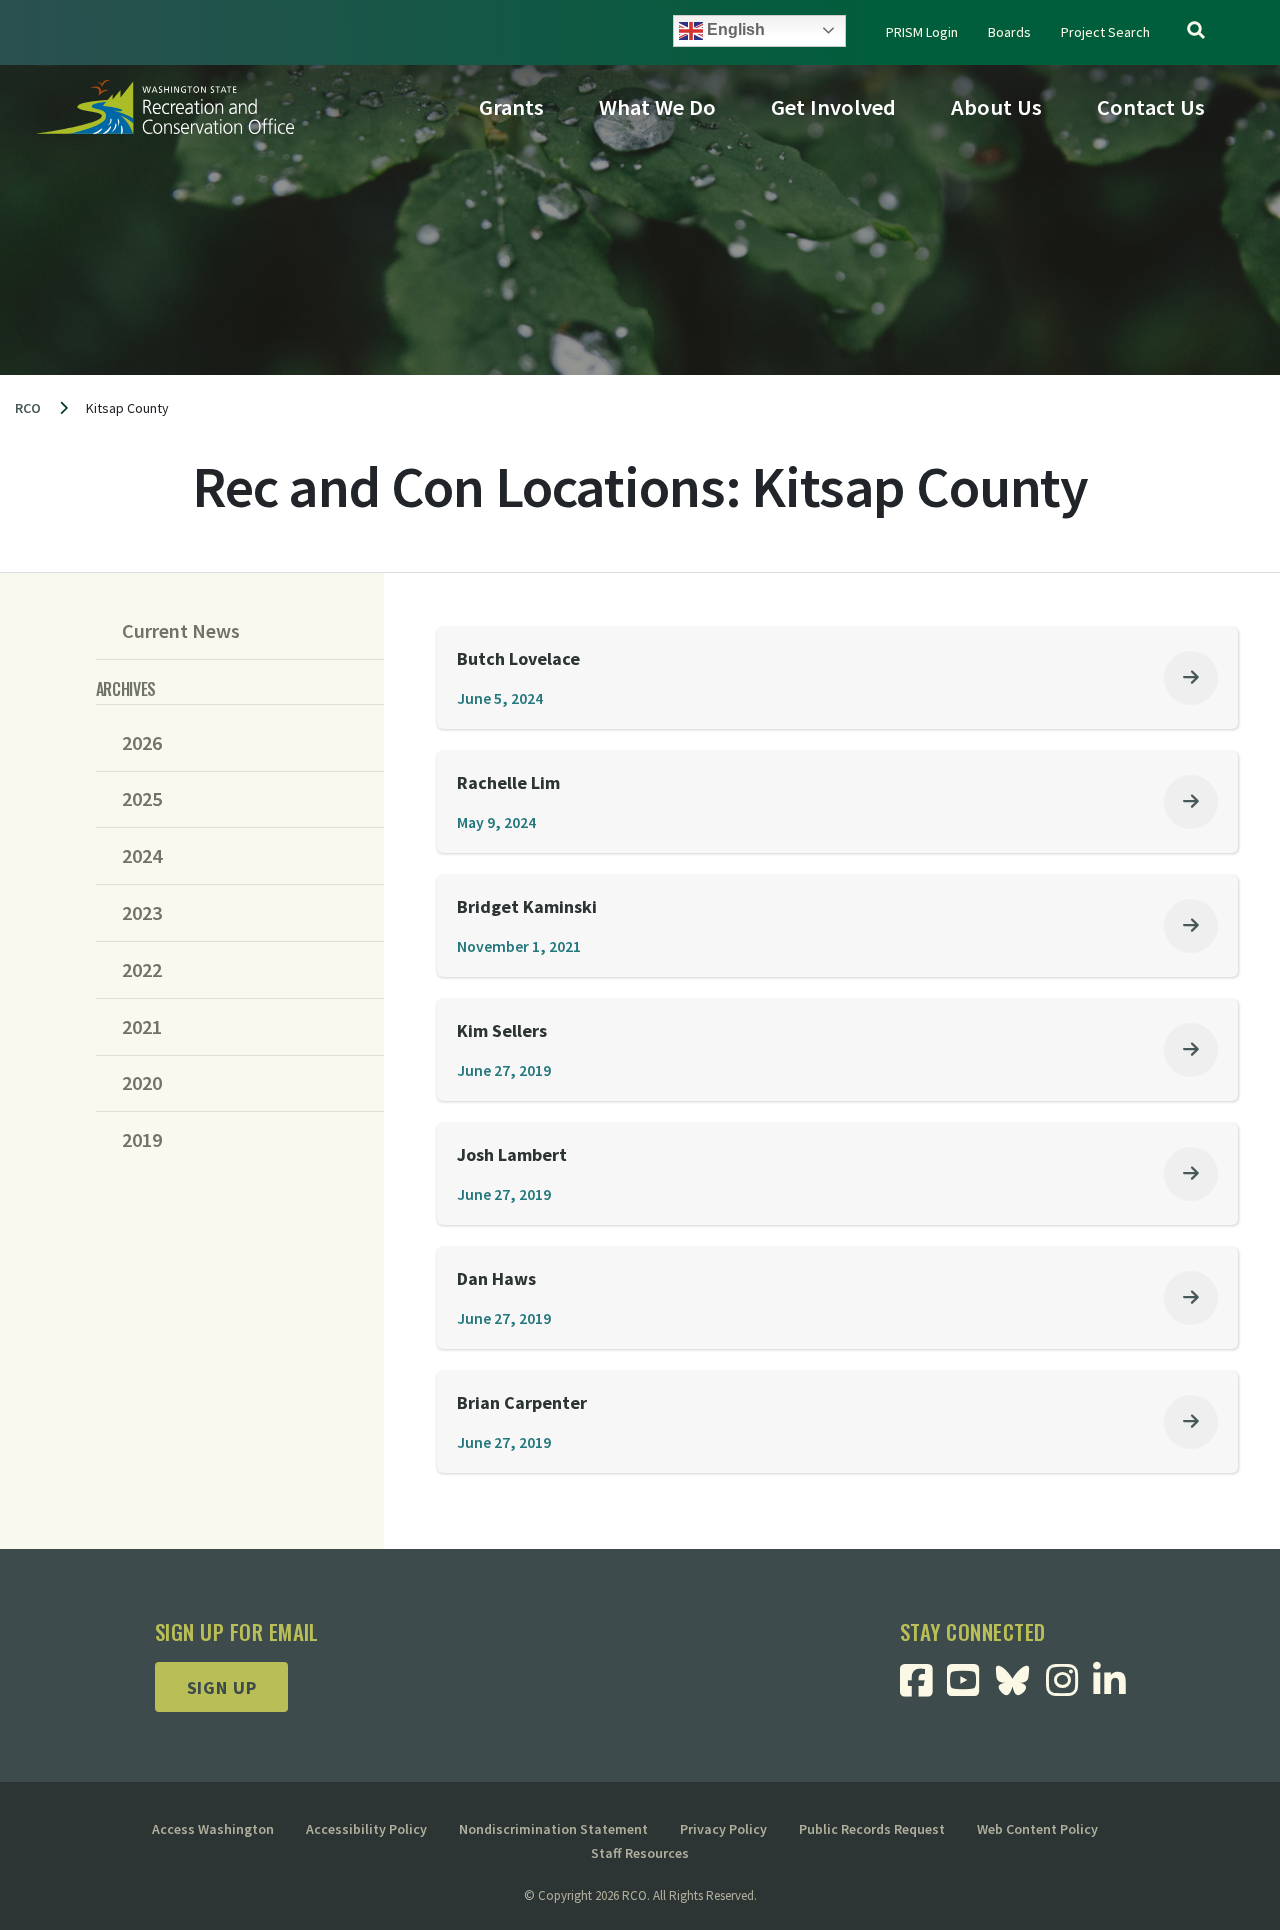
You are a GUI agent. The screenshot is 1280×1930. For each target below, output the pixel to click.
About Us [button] (996, 107)
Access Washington (213, 1829)
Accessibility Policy (366, 1829)
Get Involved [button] (833, 107)
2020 (142, 1083)
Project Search (1105, 32)
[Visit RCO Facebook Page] (923, 1687)
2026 (142, 743)
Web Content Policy (1037, 1829)
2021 (142, 1027)
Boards (1009, 32)
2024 (142, 856)
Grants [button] (511, 107)
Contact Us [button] (1151, 107)
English (734, 29)
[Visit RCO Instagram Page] (1069, 1687)
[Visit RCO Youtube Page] (970, 1687)
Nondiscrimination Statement (553, 1829)
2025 (142, 799)
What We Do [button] (657, 107)
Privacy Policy (723, 1829)
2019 (142, 1140)
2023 (142, 913)
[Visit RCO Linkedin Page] (1116, 1687)
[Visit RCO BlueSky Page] (1020, 1678)
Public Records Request (872, 1829)
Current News (181, 631)
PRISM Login (922, 32)
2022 (142, 970)
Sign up (222, 1687)
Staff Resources (640, 1853)
